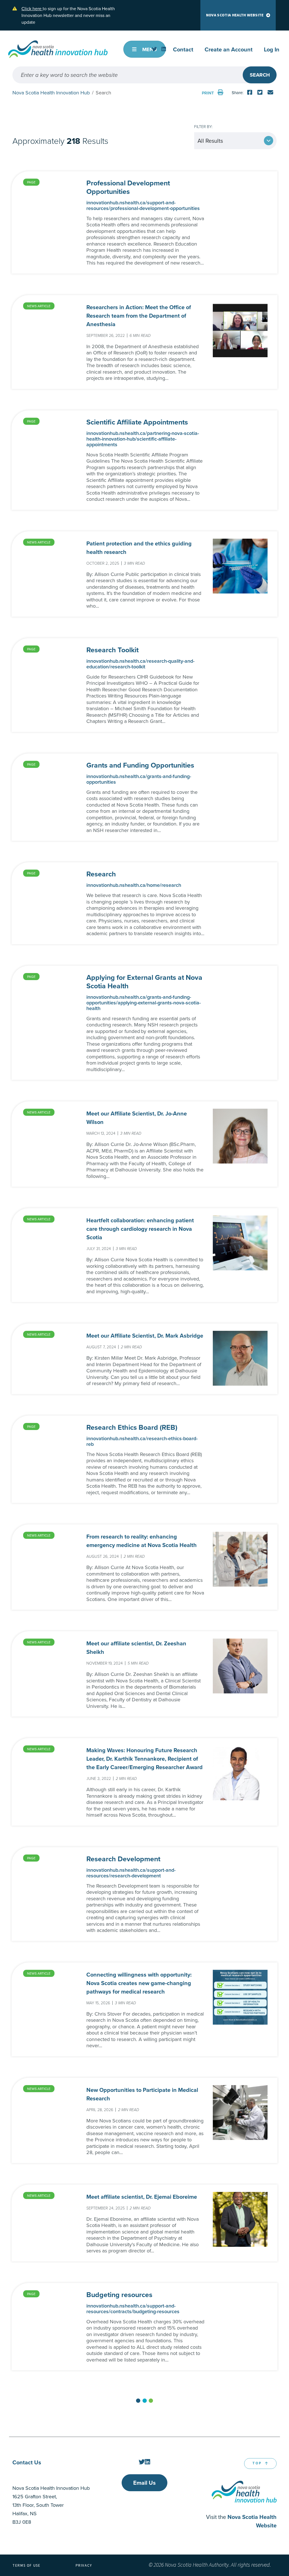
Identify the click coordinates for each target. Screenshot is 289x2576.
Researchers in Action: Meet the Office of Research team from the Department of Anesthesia (139, 316)
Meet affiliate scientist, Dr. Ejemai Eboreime (142, 2197)
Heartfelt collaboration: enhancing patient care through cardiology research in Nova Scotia (140, 1229)
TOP (257, 2463)
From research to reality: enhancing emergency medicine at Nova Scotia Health (142, 1541)
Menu (149, 49)
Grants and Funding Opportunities (140, 765)
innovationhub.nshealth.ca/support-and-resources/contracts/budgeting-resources (133, 2309)
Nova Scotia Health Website (235, 15)
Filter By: (203, 126)
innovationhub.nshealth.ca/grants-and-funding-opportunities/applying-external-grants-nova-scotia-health (144, 1003)
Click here (32, 8)
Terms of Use (27, 2566)
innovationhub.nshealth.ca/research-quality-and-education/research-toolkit (140, 664)
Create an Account (229, 49)
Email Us (144, 2483)
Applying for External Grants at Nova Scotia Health (144, 982)
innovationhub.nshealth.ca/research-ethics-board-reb (142, 1441)
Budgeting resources (119, 2295)
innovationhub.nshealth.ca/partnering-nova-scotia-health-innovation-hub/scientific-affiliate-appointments (143, 439)
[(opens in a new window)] (154, 49)
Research (101, 874)
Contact (183, 49)
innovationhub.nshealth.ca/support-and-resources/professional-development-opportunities (143, 205)
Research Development (123, 1859)
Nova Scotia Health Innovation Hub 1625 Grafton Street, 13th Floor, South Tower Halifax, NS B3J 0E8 (51, 2505)
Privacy (84, 2566)
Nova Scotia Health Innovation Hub (51, 93)
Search (260, 75)
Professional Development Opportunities (128, 187)
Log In (272, 49)
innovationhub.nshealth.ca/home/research (134, 885)
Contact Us (27, 2462)
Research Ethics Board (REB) (132, 1427)
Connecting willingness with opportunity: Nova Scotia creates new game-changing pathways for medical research (139, 1983)
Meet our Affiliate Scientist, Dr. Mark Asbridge (145, 1335)
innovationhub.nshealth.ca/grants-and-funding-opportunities (139, 779)
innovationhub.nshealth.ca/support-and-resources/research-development (131, 1873)
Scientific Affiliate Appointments (137, 422)
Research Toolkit (112, 650)
